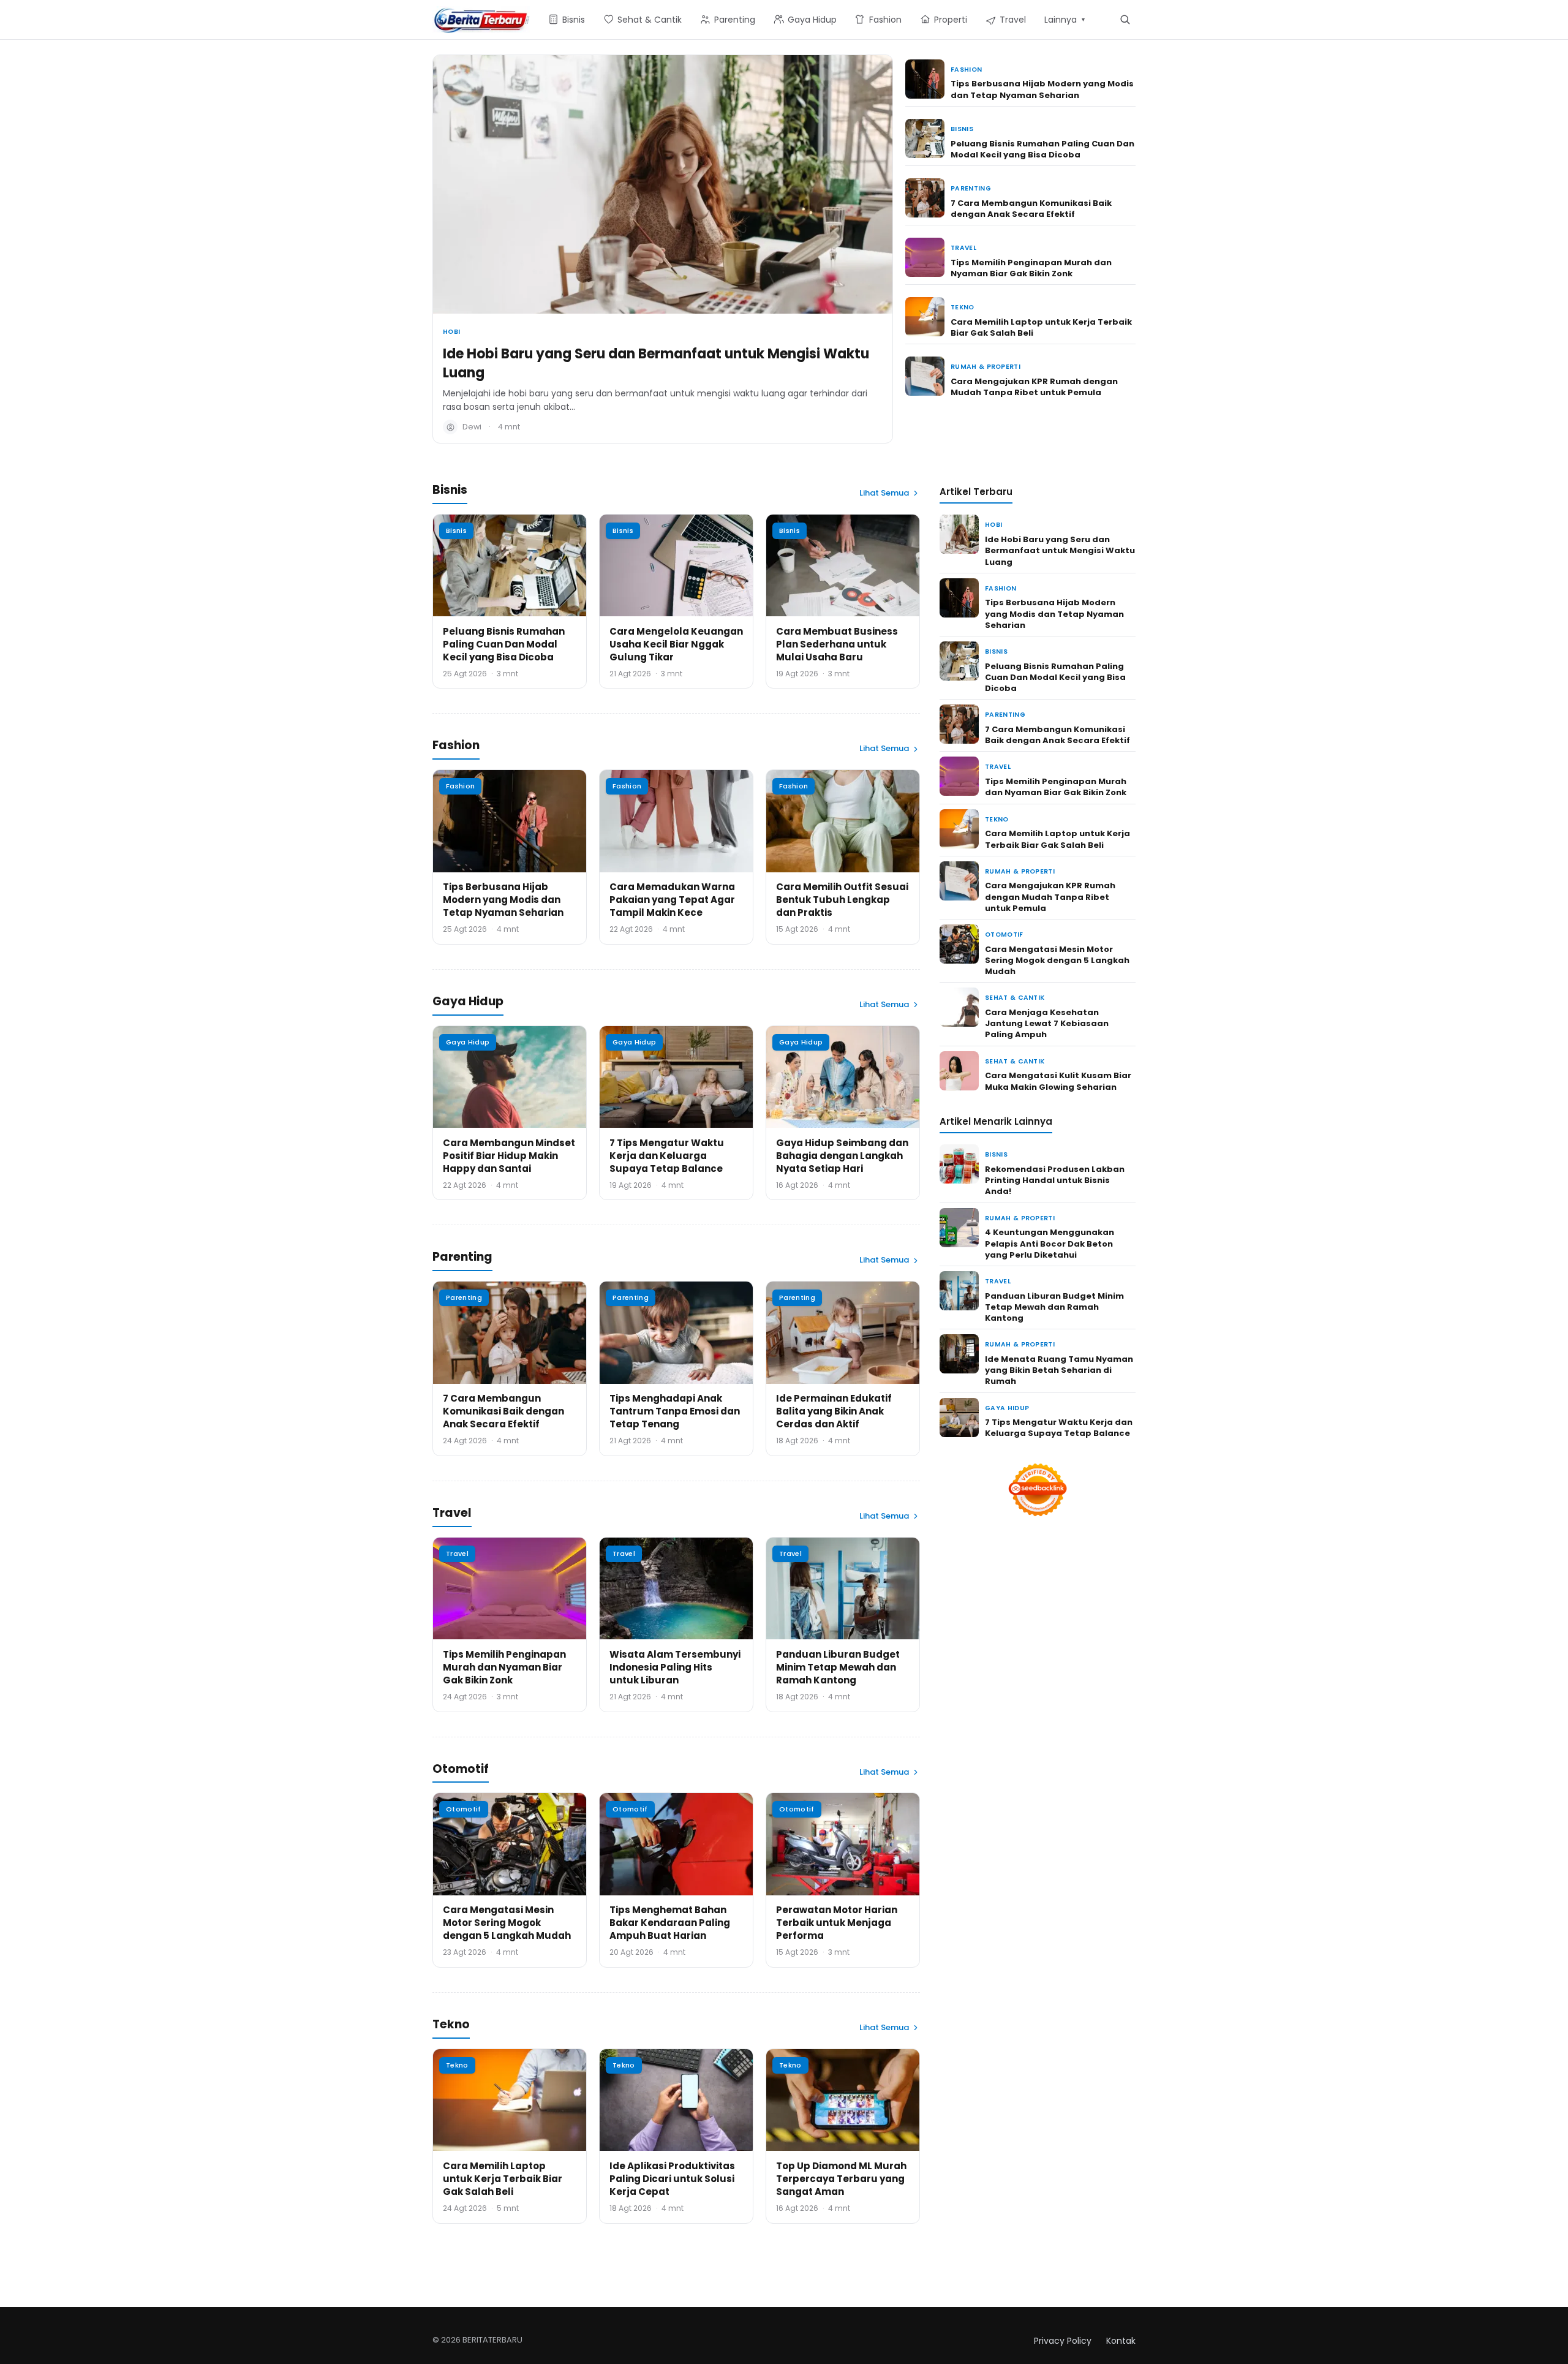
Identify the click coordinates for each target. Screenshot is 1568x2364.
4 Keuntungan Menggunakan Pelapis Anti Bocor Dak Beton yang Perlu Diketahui (1050, 1243)
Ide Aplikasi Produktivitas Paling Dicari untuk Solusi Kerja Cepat (672, 2179)
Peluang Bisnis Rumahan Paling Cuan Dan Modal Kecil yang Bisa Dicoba (1042, 149)
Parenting (971, 188)
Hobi (451, 332)
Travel (963, 248)
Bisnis (962, 129)
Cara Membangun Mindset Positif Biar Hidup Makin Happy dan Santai (509, 1156)
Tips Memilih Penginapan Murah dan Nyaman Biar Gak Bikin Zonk (1031, 268)
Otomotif (464, 1809)
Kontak (1121, 2341)
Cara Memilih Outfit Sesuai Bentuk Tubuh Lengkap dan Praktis (842, 900)
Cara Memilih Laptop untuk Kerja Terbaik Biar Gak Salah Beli (1041, 327)
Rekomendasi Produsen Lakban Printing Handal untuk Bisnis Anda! (1055, 1180)
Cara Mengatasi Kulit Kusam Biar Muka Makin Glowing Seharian (1058, 1081)
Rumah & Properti (986, 367)
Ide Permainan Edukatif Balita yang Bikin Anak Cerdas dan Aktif (834, 1411)
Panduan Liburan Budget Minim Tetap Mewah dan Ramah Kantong (838, 1667)
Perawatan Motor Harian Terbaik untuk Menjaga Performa (837, 1923)
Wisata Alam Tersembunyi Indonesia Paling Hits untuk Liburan (675, 1667)
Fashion (966, 70)
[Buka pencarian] (1125, 19)
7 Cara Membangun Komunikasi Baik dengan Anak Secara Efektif (1031, 209)
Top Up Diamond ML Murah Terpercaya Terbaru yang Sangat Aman (841, 2179)
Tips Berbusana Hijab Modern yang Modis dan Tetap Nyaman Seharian (1042, 89)
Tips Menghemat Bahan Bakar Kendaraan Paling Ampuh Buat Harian (670, 1923)
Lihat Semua (884, 493)
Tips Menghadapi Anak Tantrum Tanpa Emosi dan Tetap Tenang (675, 1411)
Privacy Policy (1063, 2341)
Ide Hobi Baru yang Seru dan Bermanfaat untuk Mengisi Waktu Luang (656, 363)
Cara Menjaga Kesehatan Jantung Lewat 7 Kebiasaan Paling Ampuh (1047, 1023)
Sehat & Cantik (1015, 998)
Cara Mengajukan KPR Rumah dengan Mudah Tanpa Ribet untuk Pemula (1034, 387)
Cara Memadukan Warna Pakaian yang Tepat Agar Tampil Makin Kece (672, 900)
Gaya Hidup (468, 1042)
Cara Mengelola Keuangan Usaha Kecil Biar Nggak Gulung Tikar (676, 644)
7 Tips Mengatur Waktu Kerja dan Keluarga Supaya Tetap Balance (667, 1156)
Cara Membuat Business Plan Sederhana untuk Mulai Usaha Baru (837, 644)
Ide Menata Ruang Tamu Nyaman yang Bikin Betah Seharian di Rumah (1059, 1370)
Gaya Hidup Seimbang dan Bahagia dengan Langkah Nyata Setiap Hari (842, 1156)
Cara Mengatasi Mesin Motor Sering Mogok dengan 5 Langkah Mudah (507, 1923)
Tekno (963, 307)
